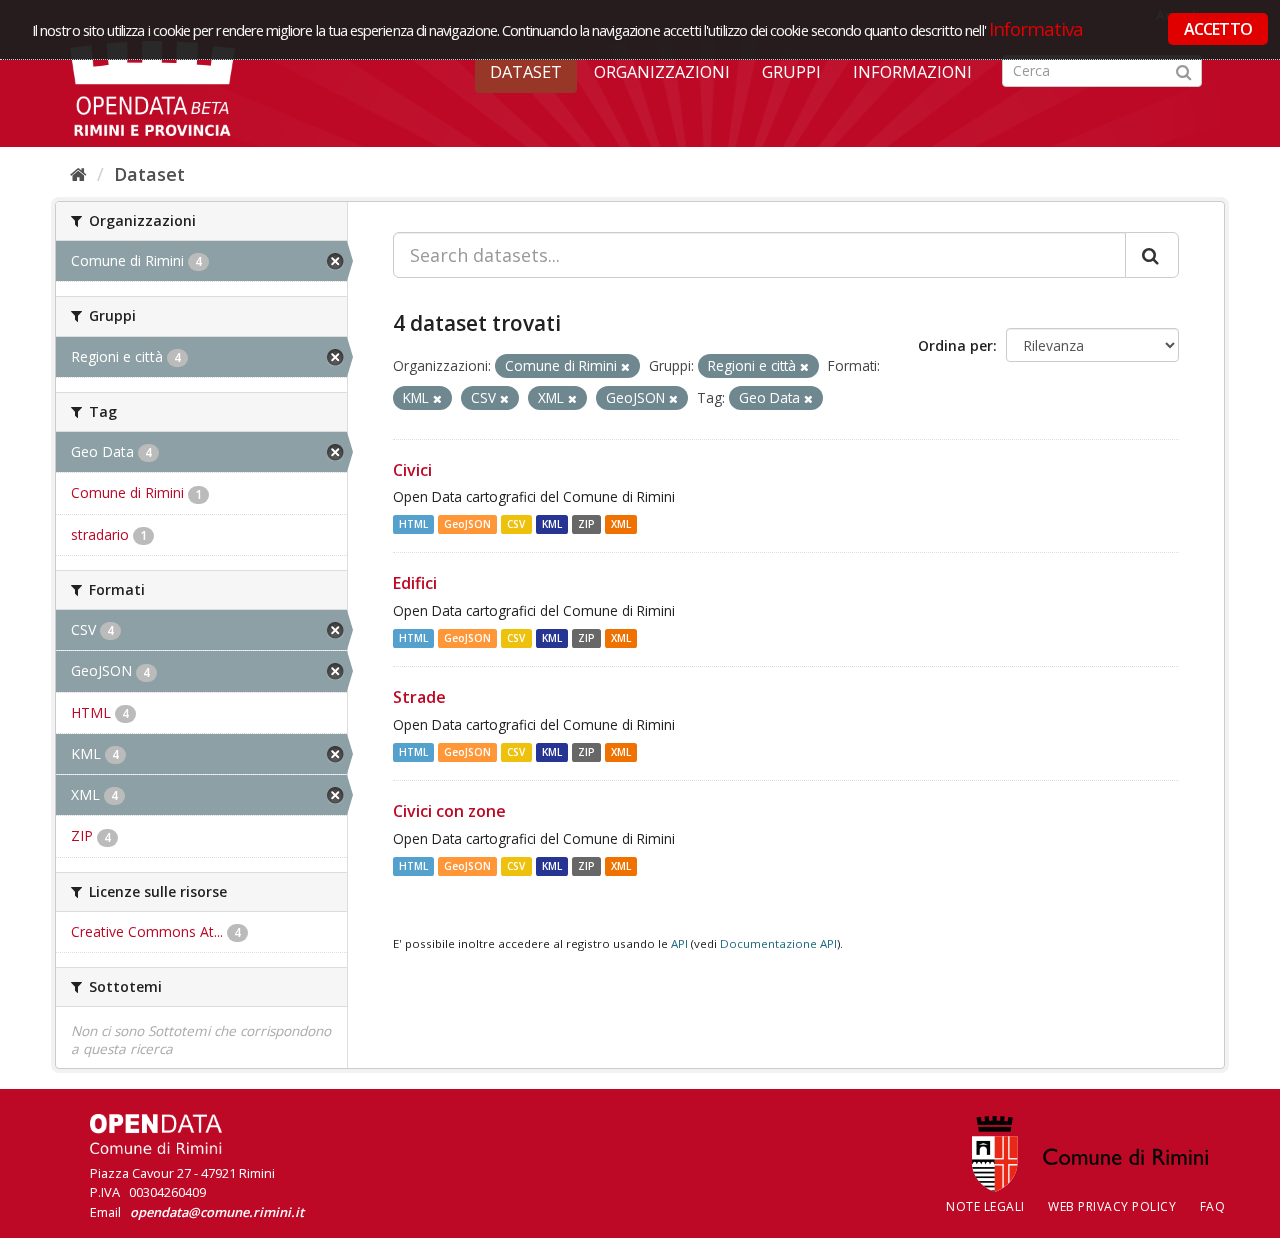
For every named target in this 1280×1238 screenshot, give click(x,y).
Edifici (415, 583)
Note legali (985, 1206)
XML (621, 524)
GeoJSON (467, 524)
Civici (412, 470)
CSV (516, 524)
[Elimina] (625, 366)
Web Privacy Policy (1112, 1206)
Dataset (526, 72)
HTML (413, 524)
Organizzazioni (662, 72)
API (679, 943)
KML (552, 524)
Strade (419, 697)
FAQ (1213, 1206)
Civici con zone (449, 811)
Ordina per (955, 345)
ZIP (586, 524)
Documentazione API (778, 943)
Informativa (1036, 28)
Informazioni (912, 72)
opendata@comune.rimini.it (217, 1212)
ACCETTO (1218, 29)
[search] (1152, 255)
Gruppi (791, 72)
